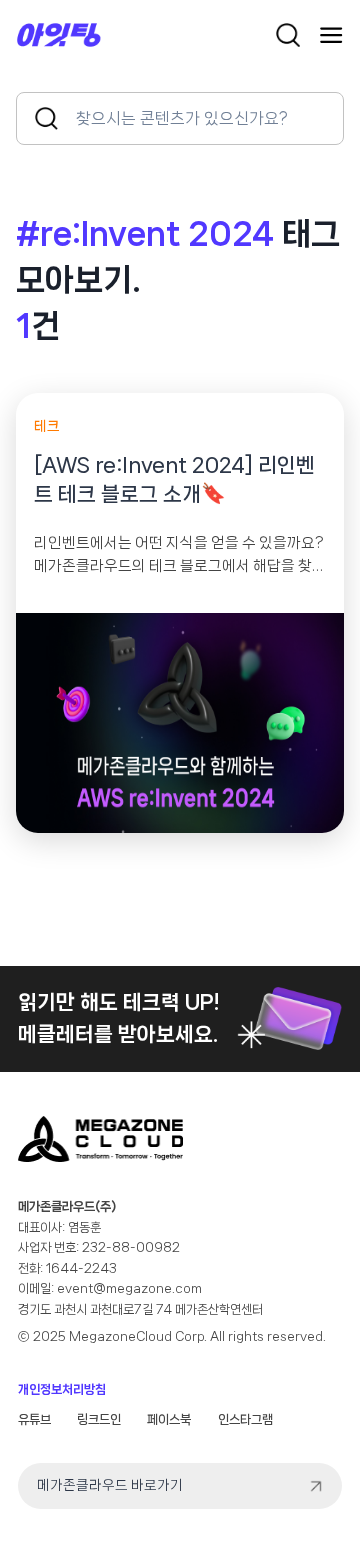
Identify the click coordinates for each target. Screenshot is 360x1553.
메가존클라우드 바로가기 (110, 1485)
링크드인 (99, 1419)
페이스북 (169, 1419)
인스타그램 (245, 1419)
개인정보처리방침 (62, 1389)
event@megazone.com (129, 1288)
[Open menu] (331, 35)
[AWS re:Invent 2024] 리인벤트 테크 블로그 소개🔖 (174, 480)
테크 (47, 426)
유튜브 (34, 1419)
